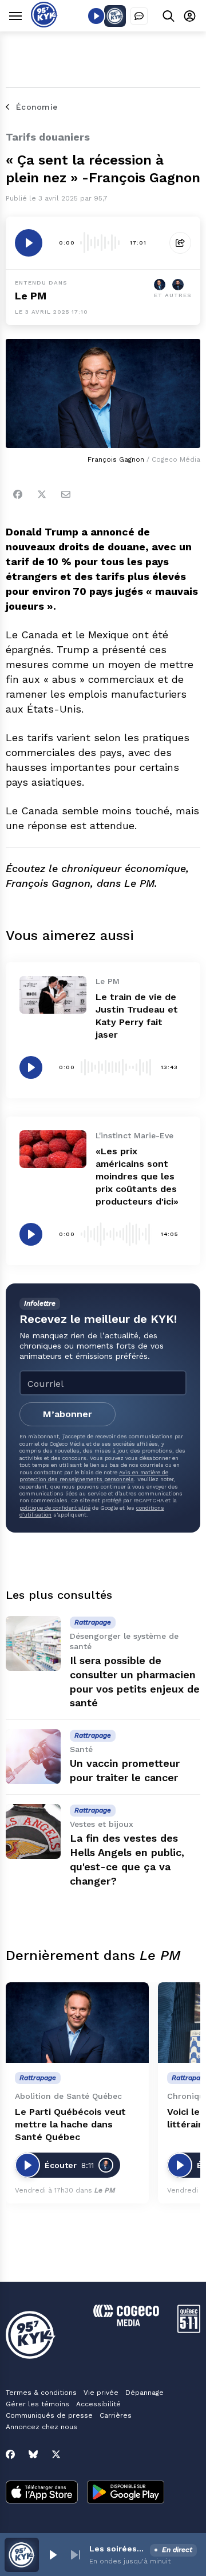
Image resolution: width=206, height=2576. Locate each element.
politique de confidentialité (55, 1508)
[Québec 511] (189, 2330)
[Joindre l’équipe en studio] (139, 16)
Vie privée (101, 2393)
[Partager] (180, 243)
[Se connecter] (190, 16)
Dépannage (144, 2393)
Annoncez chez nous (41, 2427)
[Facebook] (18, 494)
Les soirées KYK (117, 2549)
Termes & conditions (41, 2393)
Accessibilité (98, 2404)
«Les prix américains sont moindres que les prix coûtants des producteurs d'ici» (137, 1176)
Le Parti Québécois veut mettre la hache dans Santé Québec (70, 2124)
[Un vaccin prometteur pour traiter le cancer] (33, 1757)
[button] (53, 2555)
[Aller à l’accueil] (44, 24)
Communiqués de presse (49, 2415)
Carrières (116, 2415)
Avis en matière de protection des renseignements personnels (94, 1476)
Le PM (31, 296)
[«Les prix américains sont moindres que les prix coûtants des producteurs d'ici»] (53, 1149)
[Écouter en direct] (96, 16)
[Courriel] (66, 494)
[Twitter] (42, 494)
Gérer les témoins (37, 2404)
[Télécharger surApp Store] (42, 2493)
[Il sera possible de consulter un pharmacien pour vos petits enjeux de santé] (33, 1643)
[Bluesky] (33, 2454)
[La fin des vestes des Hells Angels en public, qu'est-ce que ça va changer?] (33, 1831)
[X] (56, 2454)
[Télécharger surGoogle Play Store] (126, 2493)
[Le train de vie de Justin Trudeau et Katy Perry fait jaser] (53, 995)
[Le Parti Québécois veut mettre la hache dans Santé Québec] (77, 2023)
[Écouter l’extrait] (29, 243)
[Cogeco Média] (126, 2323)
